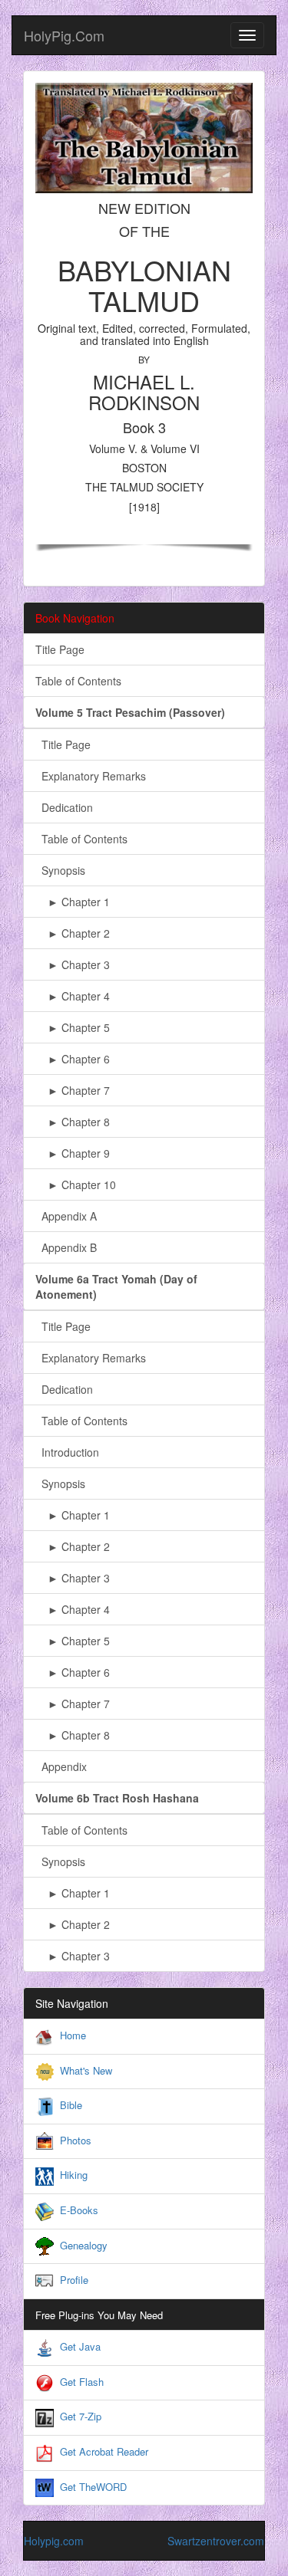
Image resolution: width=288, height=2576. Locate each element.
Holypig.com (54, 2541)
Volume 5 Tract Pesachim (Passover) (130, 712)
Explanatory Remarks (91, 776)
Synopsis (60, 870)
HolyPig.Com (64, 35)
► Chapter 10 (76, 1184)
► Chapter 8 (73, 1122)
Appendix (61, 1766)
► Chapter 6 (73, 1059)
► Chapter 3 (73, 964)
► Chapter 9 (73, 1153)
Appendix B (66, 1247)
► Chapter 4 (73, 996)
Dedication (64, 807)
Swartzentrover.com (216, 2541)
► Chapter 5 (73, 1027)
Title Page (60, 649)
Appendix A (66, 1216)
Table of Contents (78, 681)
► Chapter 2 (73, 933)
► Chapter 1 (73, 902)
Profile (74, 2280)
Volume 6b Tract (117, 1798)
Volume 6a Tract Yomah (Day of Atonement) (116, 1286)
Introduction (67, 1452)
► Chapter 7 (73, 1090)
